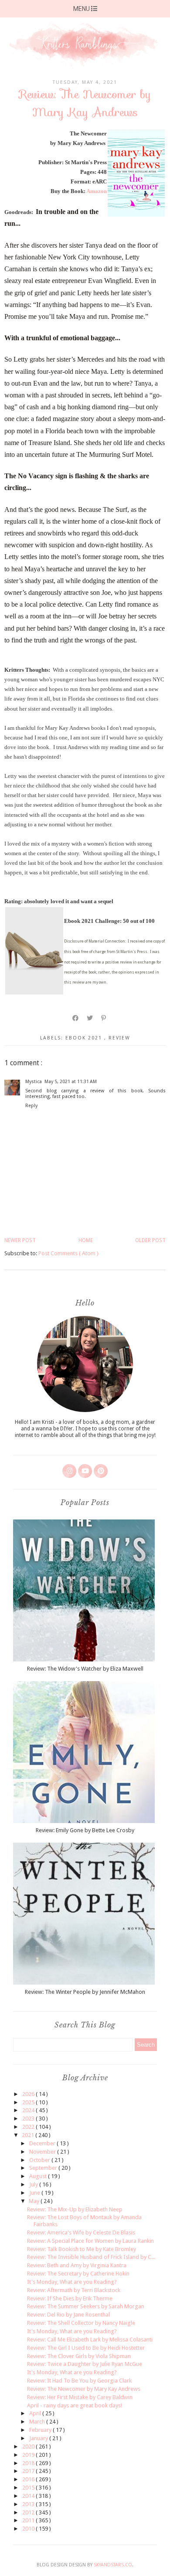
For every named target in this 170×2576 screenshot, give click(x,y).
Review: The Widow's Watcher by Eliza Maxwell (85, 1669)
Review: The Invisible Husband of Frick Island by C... (91, 2257)
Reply (31, 1106)
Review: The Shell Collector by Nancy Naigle (81, 2323)
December (43, 2143)
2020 (29, 2447)
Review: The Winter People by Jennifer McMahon (85, 1992)
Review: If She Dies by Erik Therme (70, 2298)
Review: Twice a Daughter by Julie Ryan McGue (85, 2364)
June (35, 2193)
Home (86, 1240)
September (44, 2168)
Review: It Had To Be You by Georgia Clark (79, 2381)
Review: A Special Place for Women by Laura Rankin (90, 2241)
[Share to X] (90, 1018)
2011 (29, 2520)
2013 (29, 2504)
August (39, 2176)
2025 (29, 2102)
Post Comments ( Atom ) (68, 1253)
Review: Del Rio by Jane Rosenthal (68, 2315)
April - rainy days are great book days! (75, 2405)
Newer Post (20, 1240)
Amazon (97, 191)
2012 (29, 2512)
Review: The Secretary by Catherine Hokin (78, 2274)
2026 (29, 2094)
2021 (29, 2135)
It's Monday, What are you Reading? (72, 2282)
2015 (29, 2488)
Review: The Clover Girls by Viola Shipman (79, 2356)
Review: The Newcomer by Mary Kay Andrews (84, 2389)
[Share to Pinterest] (104, 1018)
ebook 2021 (85, 1038)
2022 (29, 2127)
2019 (29, 2455)
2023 (29, 2118)
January (39, 2438)
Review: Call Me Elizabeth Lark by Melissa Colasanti (90, 2339)
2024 (29, 2110)
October (40, 2160)
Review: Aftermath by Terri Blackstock (74, 2290)
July (34, 2184)
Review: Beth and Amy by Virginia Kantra (77, 2265)
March (38, 2422)
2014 (29, 2496)
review (119, 1038)
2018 (29, 2463)
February (41, 2430)
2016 (29, 2479)
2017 (29, 2471)
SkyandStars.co (113, 2565)
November (43, 2152)
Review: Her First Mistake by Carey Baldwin (80, 2397)
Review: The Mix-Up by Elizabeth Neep (75, 2209)
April (36, 2413)
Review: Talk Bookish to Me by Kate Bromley (82, 2249)
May (35, 2201)
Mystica (34, 1082)
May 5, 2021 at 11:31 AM (71, 1082)
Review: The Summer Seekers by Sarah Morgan (86, 2306)
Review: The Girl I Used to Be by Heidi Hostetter (86, 2348)
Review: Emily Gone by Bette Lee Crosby (85, 1830)
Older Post (150, 1240)
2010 (29, 2529)
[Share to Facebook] (76, 1018)
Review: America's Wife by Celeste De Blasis (81, 2232)
